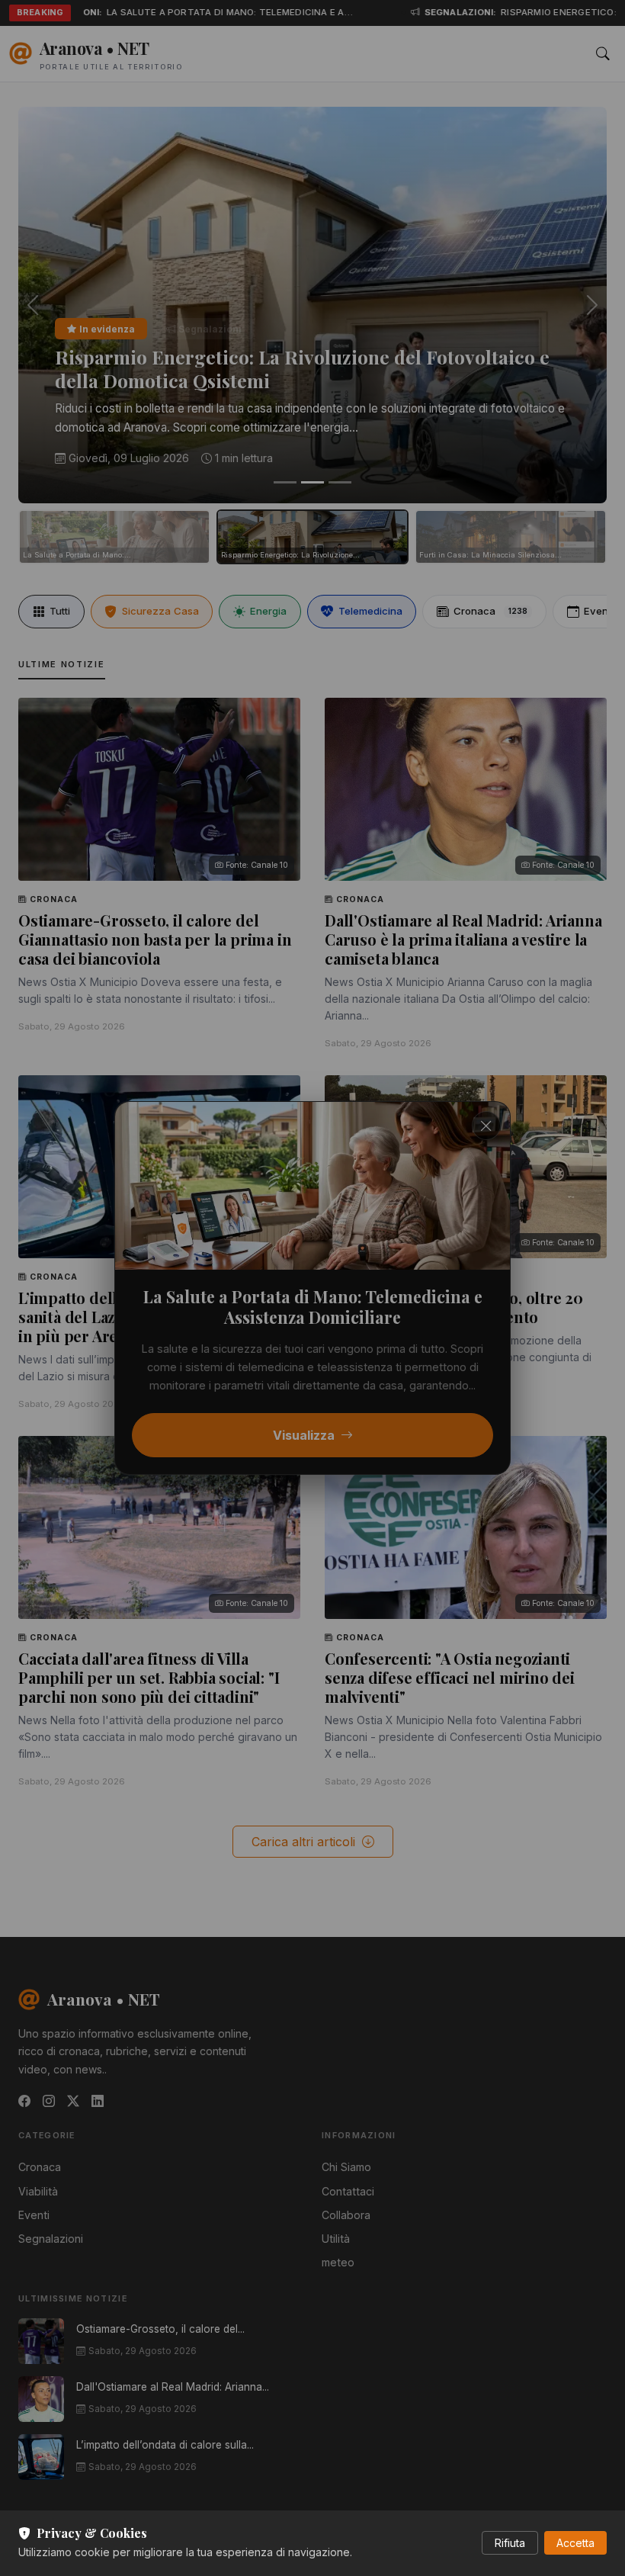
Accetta (575, 2543)
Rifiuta (510, 2543)
